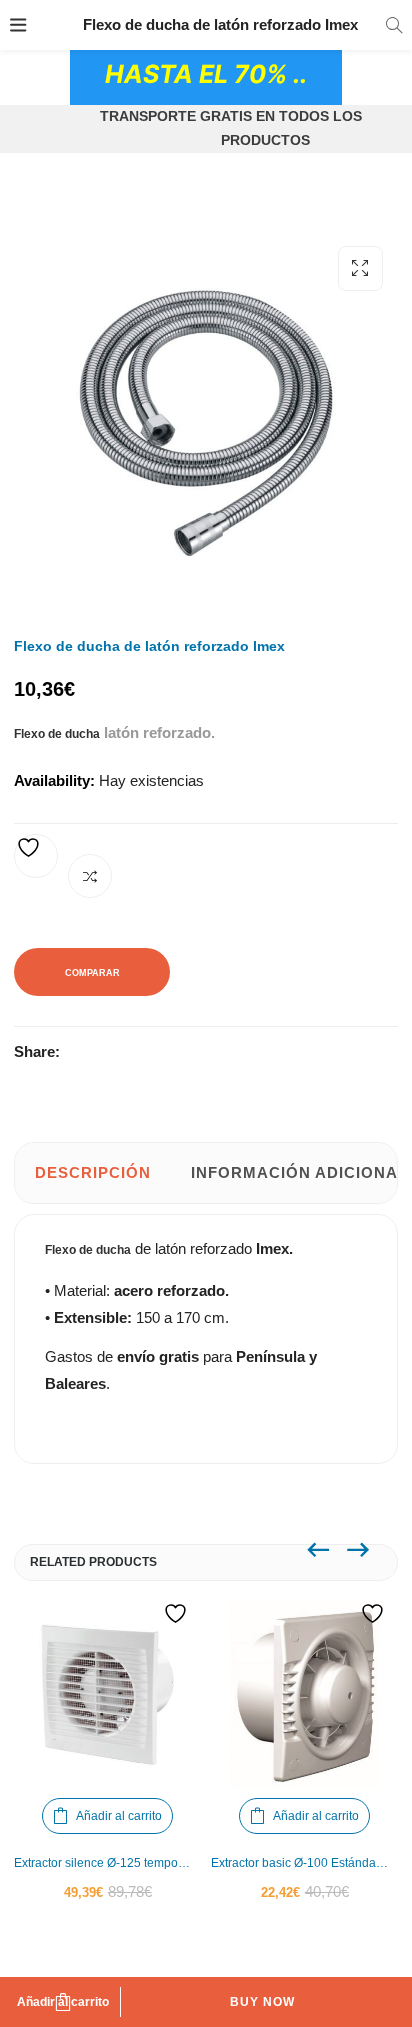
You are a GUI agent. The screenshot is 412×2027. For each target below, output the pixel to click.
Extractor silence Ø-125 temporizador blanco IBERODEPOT (107, 1863)
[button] (360, 268)
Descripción (93, 1172)
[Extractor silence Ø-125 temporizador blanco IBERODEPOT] (107, 1694)
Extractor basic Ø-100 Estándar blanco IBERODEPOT (304, 1863)
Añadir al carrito (63, 2002)
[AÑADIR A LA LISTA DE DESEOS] (36, 856)
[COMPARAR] (90, 876)
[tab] (93, 1173)
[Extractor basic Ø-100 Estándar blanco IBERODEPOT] (304, 1694)
